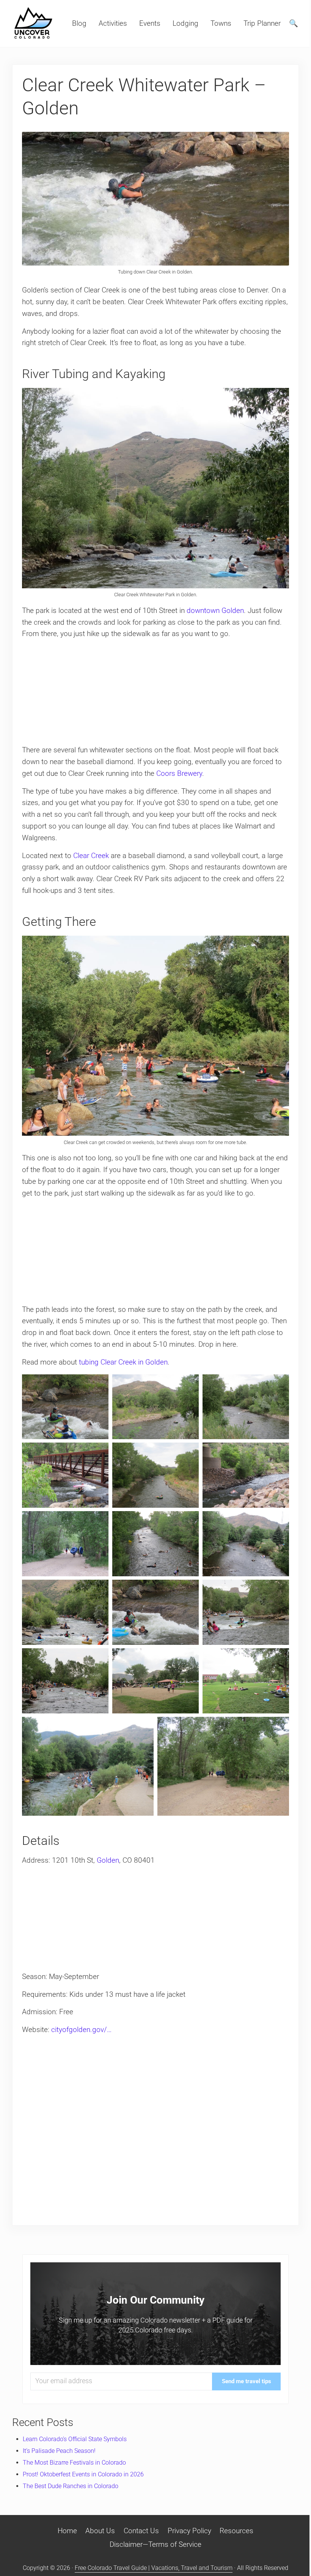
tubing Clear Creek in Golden (123, 1362)
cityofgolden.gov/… (81, 2030)
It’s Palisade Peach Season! (59, 2451)
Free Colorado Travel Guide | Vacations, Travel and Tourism (154, 2568)
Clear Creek (91, 856)
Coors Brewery (179, 773)
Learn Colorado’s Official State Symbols (75, 2439)
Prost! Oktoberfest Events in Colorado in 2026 (83, 2474)
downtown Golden (215, 610)
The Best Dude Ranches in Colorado (71, 2486)
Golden (108, 1860)
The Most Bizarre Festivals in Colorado (74, 2463)
